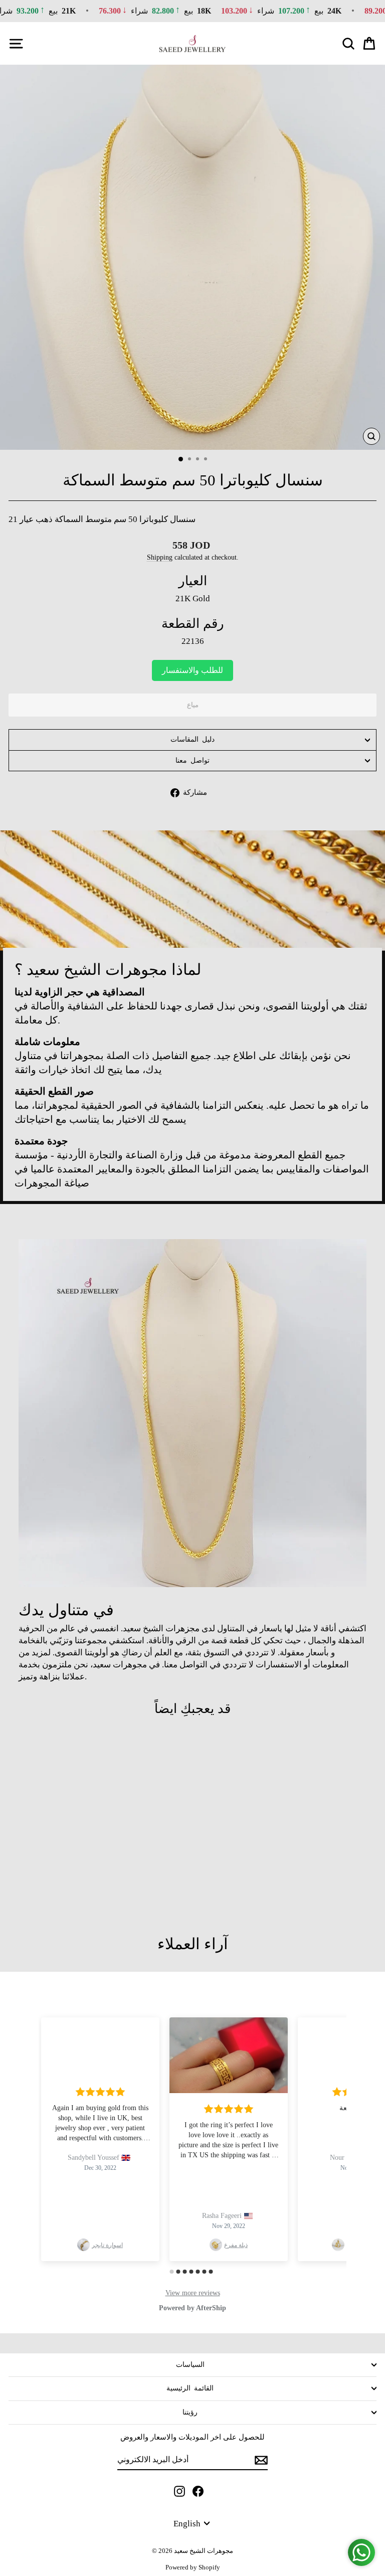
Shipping (160, 557)
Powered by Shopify (193, 2567)
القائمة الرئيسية (190, 2388)
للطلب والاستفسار (192, 670)
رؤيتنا (190, 2412)
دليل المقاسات (192, 739)
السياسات (190, 2365)
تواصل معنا (192, 760)
